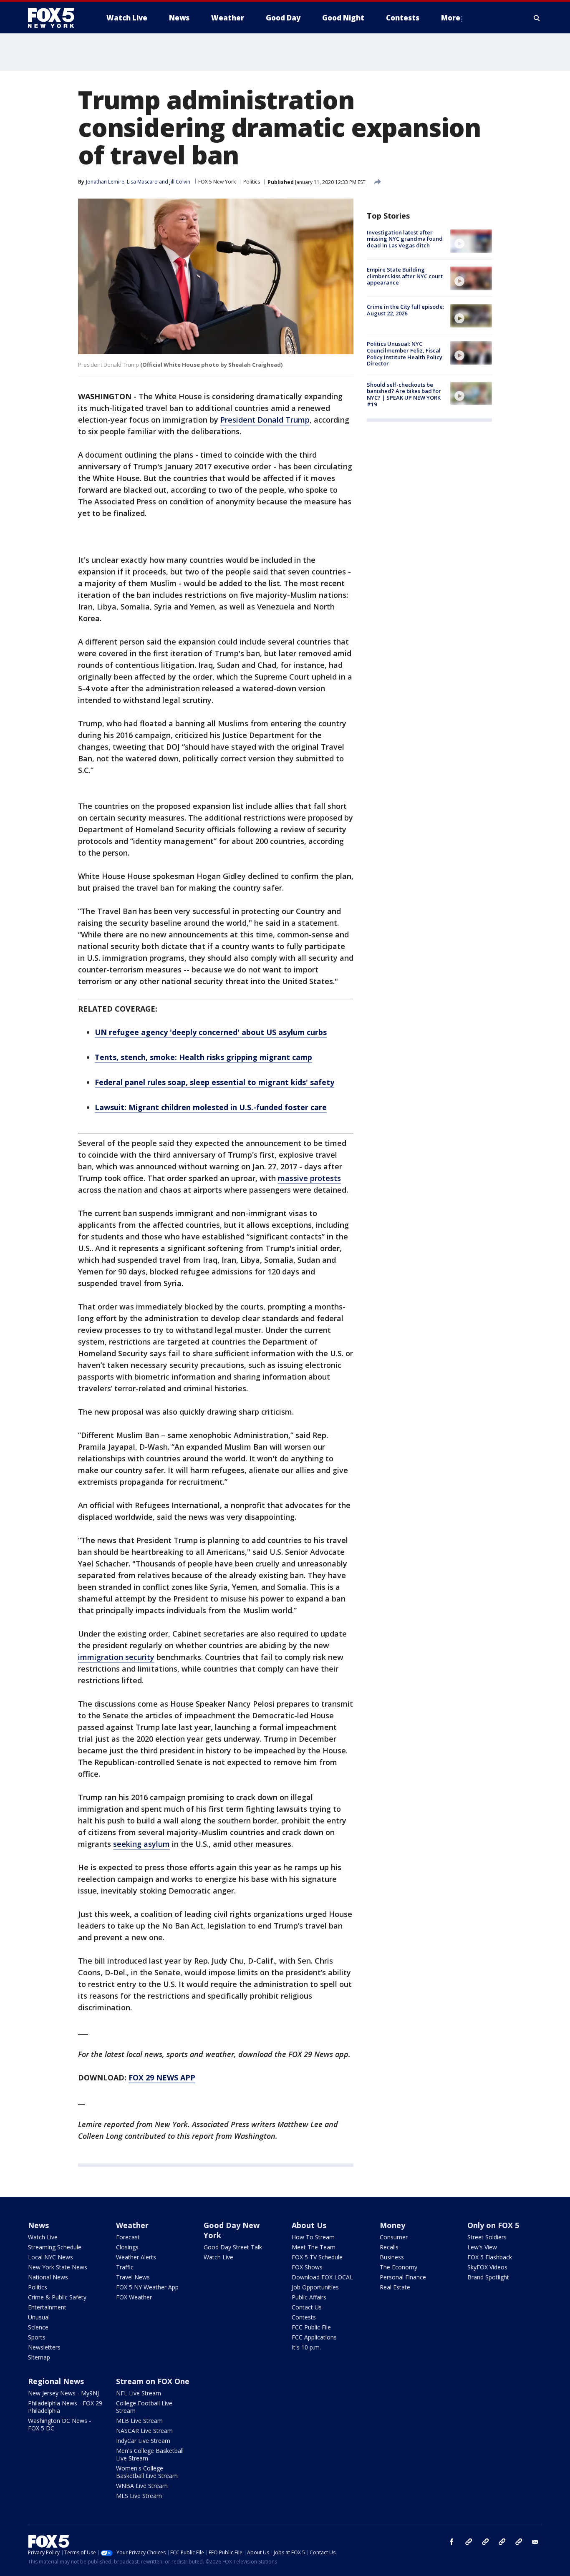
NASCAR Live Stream (144, 2431)
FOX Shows (307, 2267)
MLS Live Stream (139, 2496)
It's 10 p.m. (306, 2347)
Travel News (133, 2277)
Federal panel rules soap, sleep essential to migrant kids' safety (214, 1082)
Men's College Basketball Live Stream (150, 2454)
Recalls (389, 2247)
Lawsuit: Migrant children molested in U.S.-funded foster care (211, 1107)
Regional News (56, 2381)
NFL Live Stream (139, 2393)
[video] (471, 241)
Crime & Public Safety (57, 2297)
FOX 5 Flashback (490, 2257)
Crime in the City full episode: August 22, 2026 (405, 310)
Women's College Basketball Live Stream (147, 2472)
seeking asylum (141, 1844)
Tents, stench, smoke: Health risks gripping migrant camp (203, 1057)
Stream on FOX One (153, 2381)
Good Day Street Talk (233, 2247)
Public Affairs (309, 2297)
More (451, 18)
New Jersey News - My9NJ (63, 2393)
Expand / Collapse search (537, 18)
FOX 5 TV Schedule (317, 2257)
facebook (452, 2542)
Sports (37, 2337)
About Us (309, 2225)
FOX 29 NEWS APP (162, 2077)
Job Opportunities (315, 2287)
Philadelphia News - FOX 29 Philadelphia (65, 2407)
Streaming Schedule (55, 2247)
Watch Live (43, 2237)
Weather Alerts (136, 2257)
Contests (304, 2317)
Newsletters (44, 2347)
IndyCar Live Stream (143, 2441)
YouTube (502, 2542)
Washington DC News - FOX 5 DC (59, 2424)
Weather (132, 2225)
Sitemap (39, 2357)
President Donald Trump (265, 420)
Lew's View (482, 2247)
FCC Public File (311, 2327)
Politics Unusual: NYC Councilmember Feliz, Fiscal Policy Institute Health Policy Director (405, 354)
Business (392, 2257)
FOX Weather (134, 2297)
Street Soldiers (487, 2237)
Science (38, 2327)
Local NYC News (50, 2257)
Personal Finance (403, 2277)
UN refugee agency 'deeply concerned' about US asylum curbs (211, 1032)
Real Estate (395, 2287)
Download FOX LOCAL (322, 2277)
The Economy (398, 2267)
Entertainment (47, 2307)
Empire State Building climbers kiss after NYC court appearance (405, 276)
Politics (252, 182)
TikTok (485, 2542)
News (38, 2225)
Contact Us (307, 2307)
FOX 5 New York (217, 182)
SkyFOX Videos (487, 2267)
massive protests (309, 1178)
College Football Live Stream (144, 2407)
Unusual (39, 2317)
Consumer (394, 2237)
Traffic (125, 2267)
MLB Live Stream (139, 2421)
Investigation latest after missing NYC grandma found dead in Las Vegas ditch (405, 239)
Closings (127, 2247)
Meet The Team (314, 2247)
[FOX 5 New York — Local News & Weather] (55, 18)
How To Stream (313, 2237)
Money (392, 2225)
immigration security (116, 1657)
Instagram (469, 2542)
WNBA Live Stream (142, 2486)
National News (48, 2277)
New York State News (58, 2267)
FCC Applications (314, 2337)
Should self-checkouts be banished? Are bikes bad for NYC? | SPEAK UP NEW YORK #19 (404, 394)
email (535, 2542)
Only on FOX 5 (493, 2225)
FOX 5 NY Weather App (147, 2287)
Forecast (128, 2237)
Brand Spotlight (488, 2277)
